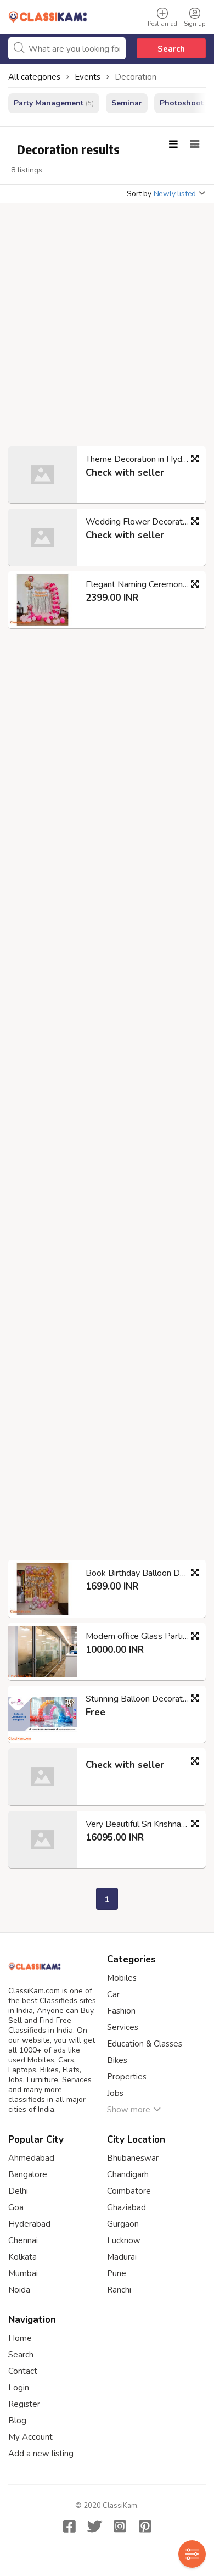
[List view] (173, 144)
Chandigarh (128, 2174)
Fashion (121, 2011)
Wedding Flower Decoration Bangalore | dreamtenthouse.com (141, 522)
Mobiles (122, 1978)
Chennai (23, 2240)
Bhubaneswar (133, 2158)
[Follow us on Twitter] (94, 2526)
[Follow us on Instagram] (120, 2526)
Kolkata (22, 2257)
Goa (16, 2207)
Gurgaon (123, 2224)
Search (171, 49)
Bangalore (28, 2174)
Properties (127, 2077)
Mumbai (23, 2273)
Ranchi (119, 2290)
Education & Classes (145, 2044)
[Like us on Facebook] (69, 2526)
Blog (17, 2421)
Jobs (115, 2093)
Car (113, 1994)
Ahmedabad (31, 2158)
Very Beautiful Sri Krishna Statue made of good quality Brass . (141, 1824)
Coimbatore (129, 2191)
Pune (117, 2273)
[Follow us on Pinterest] (145, 2526)
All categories (34, 77)
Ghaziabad (126, 2207)
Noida (19, 2290)
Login (19, 2388)
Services (123, 2027)
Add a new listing (41, 2454)
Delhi (18, 2191)
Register (24, 2404)
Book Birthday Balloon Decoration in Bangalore (141, 1573)
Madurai (122, 2257)
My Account (30, 2437)
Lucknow (124, 2240)
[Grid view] (195, 144)
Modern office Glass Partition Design (141, 1636)
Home (20, 2338)
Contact (23, 2371)
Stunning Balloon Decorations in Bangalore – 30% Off (141, 1699)
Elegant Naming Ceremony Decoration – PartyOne (141, 584)
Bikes (117, 2060)
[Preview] (195, 459)
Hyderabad (29, 2224)
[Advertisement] (107, 328)
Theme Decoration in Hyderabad (141, 459)
